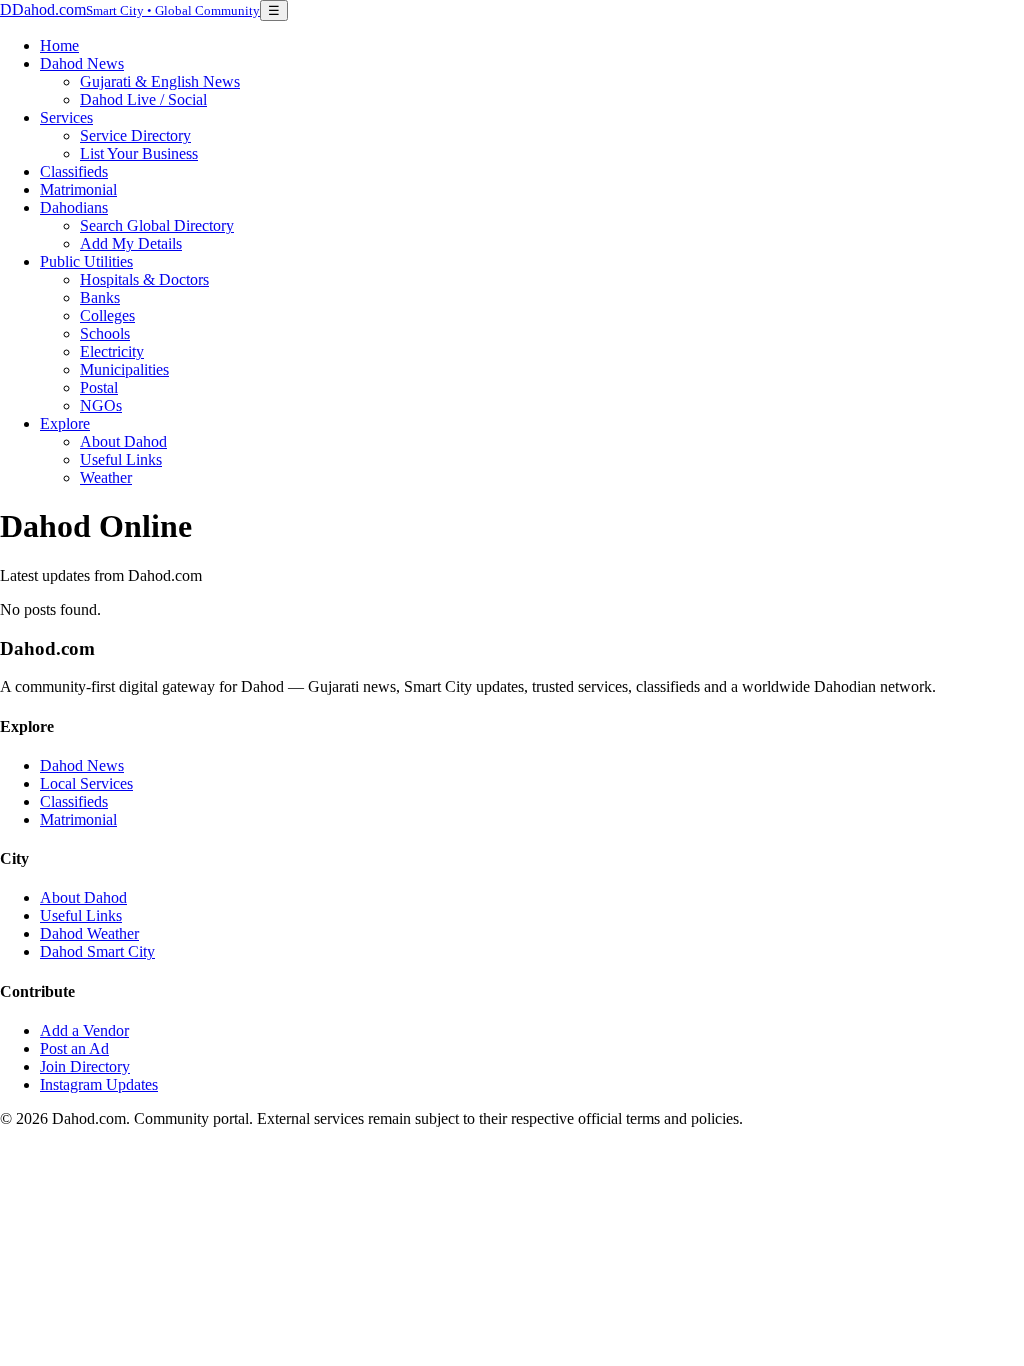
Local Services (86, 783)
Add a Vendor (84, 1030)
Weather (106, 477)
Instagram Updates (99, 1084)
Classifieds (74, 171)
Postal (99, 387)
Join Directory (85, 1066)
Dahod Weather (89, 933)
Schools (105, 333)
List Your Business (139, 153)
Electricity (112, 351)
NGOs (101, 405)
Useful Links (121, 459)
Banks (100, 297)
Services (66, 117)
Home (59, 45)
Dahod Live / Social (143, 99)
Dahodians (74, 207)
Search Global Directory (157, 225)
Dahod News (82, 63)
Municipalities (124, 369)
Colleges (107, 315)
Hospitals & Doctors (144, 279)
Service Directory (135, 135)
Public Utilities (86, 261)
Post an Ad (74, 1048)
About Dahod (123, 441)
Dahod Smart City (97, 951)
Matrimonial (78, 189)
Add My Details (131, 243)
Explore (65, 423)
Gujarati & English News (160, 81)
